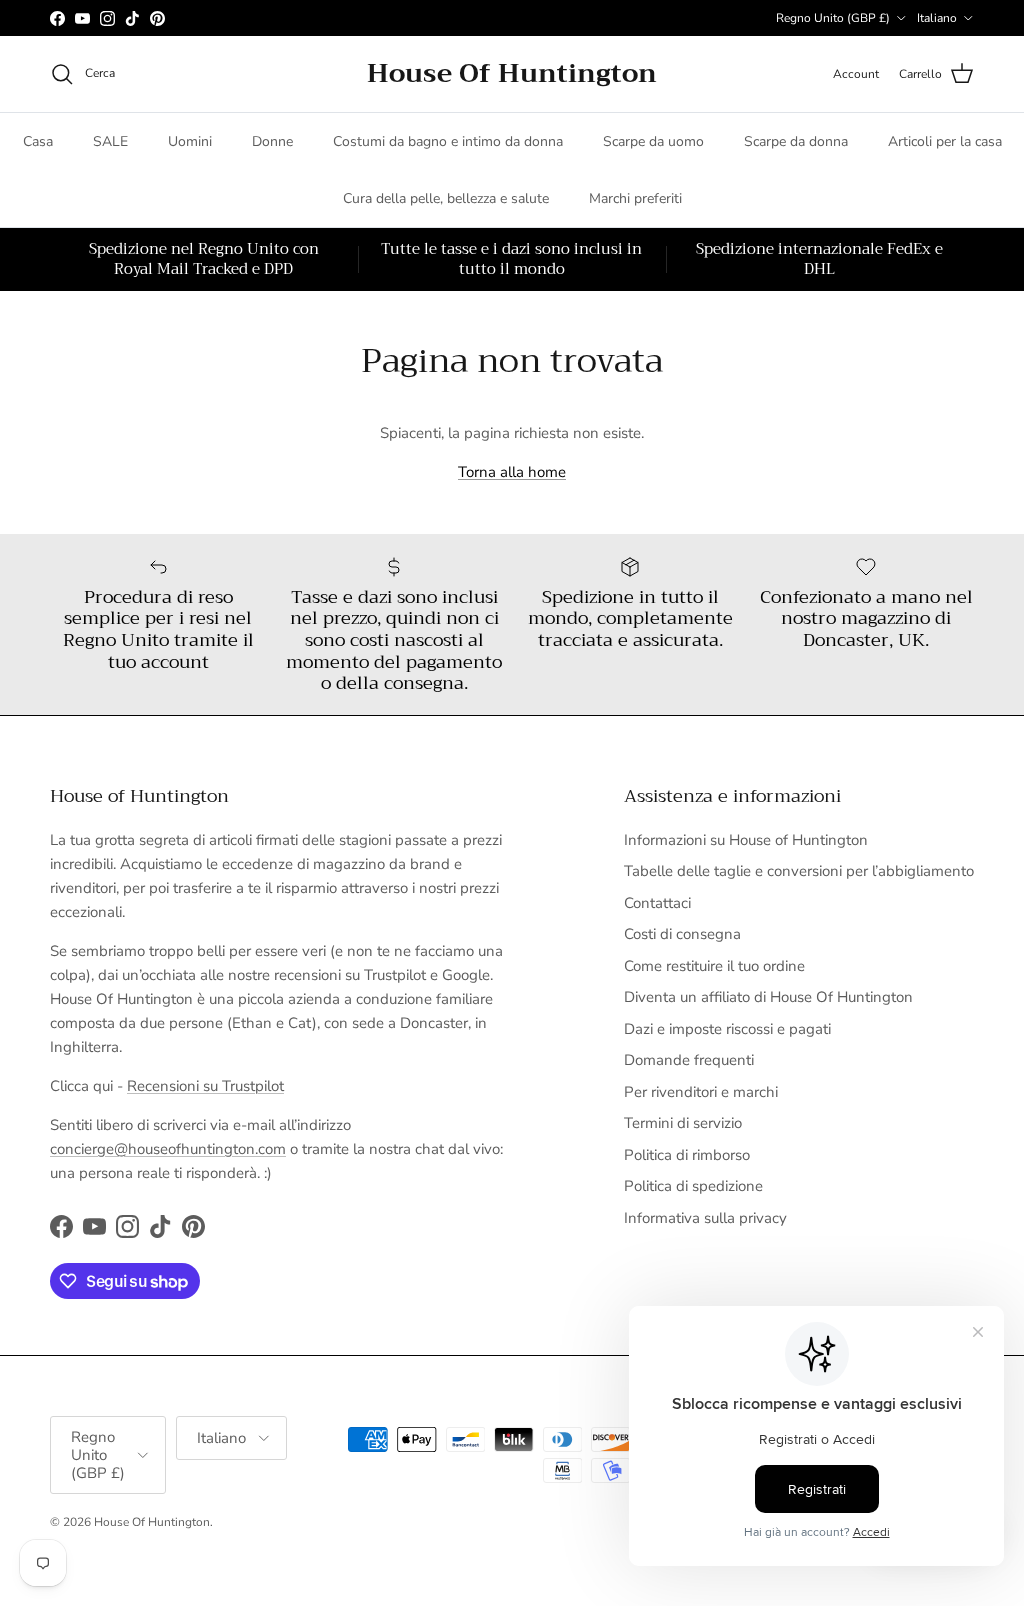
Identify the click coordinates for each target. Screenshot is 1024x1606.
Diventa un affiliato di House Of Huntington (768, 997)
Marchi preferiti (635, 198)
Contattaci (657, 903)
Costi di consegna (682, 934)
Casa (38, 141)
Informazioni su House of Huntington (746, 840)
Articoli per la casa (945, 141)
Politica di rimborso (687, 1155)
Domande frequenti (689, 1060)
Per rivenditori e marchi (701, 1092)
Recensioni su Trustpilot (205, 1086)
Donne (272, 141)
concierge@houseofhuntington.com (168, 1149)
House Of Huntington (152, 1522)
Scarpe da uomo (653, 141)
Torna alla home (512, 472)
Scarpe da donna (796, 141)
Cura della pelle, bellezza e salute (446, 198)
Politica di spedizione (693, 1186)
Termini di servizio (683, 1123)
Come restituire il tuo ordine (714, 966)
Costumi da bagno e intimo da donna (448, 141)
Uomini (190, 141)
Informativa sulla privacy (705, 1218)
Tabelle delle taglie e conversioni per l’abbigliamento (799, 871)
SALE (110, 141)
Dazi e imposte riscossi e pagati (727, 1029)
